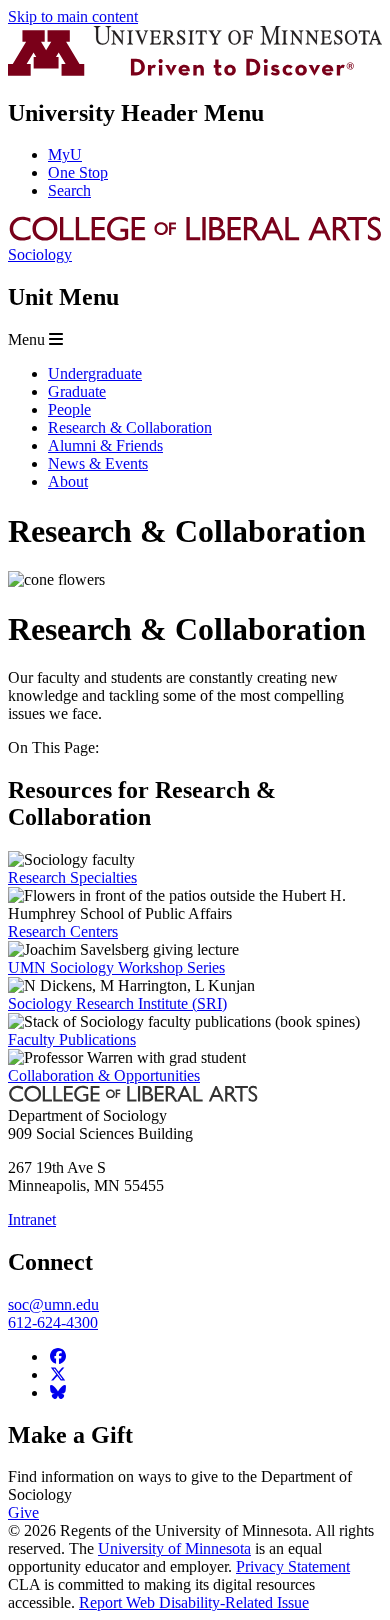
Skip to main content (73, 16)
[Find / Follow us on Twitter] (58, 1374)
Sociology (40, 254)
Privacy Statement (293, 1566)
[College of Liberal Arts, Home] (195, 236)
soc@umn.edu (53, 1304)
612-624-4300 (53, 1322)
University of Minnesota (174, 1548)
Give (23, 1512)
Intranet (32, 1219)
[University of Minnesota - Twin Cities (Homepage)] (195, 70)
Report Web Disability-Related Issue (194, 1602)
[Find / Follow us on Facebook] (58, 1356)
